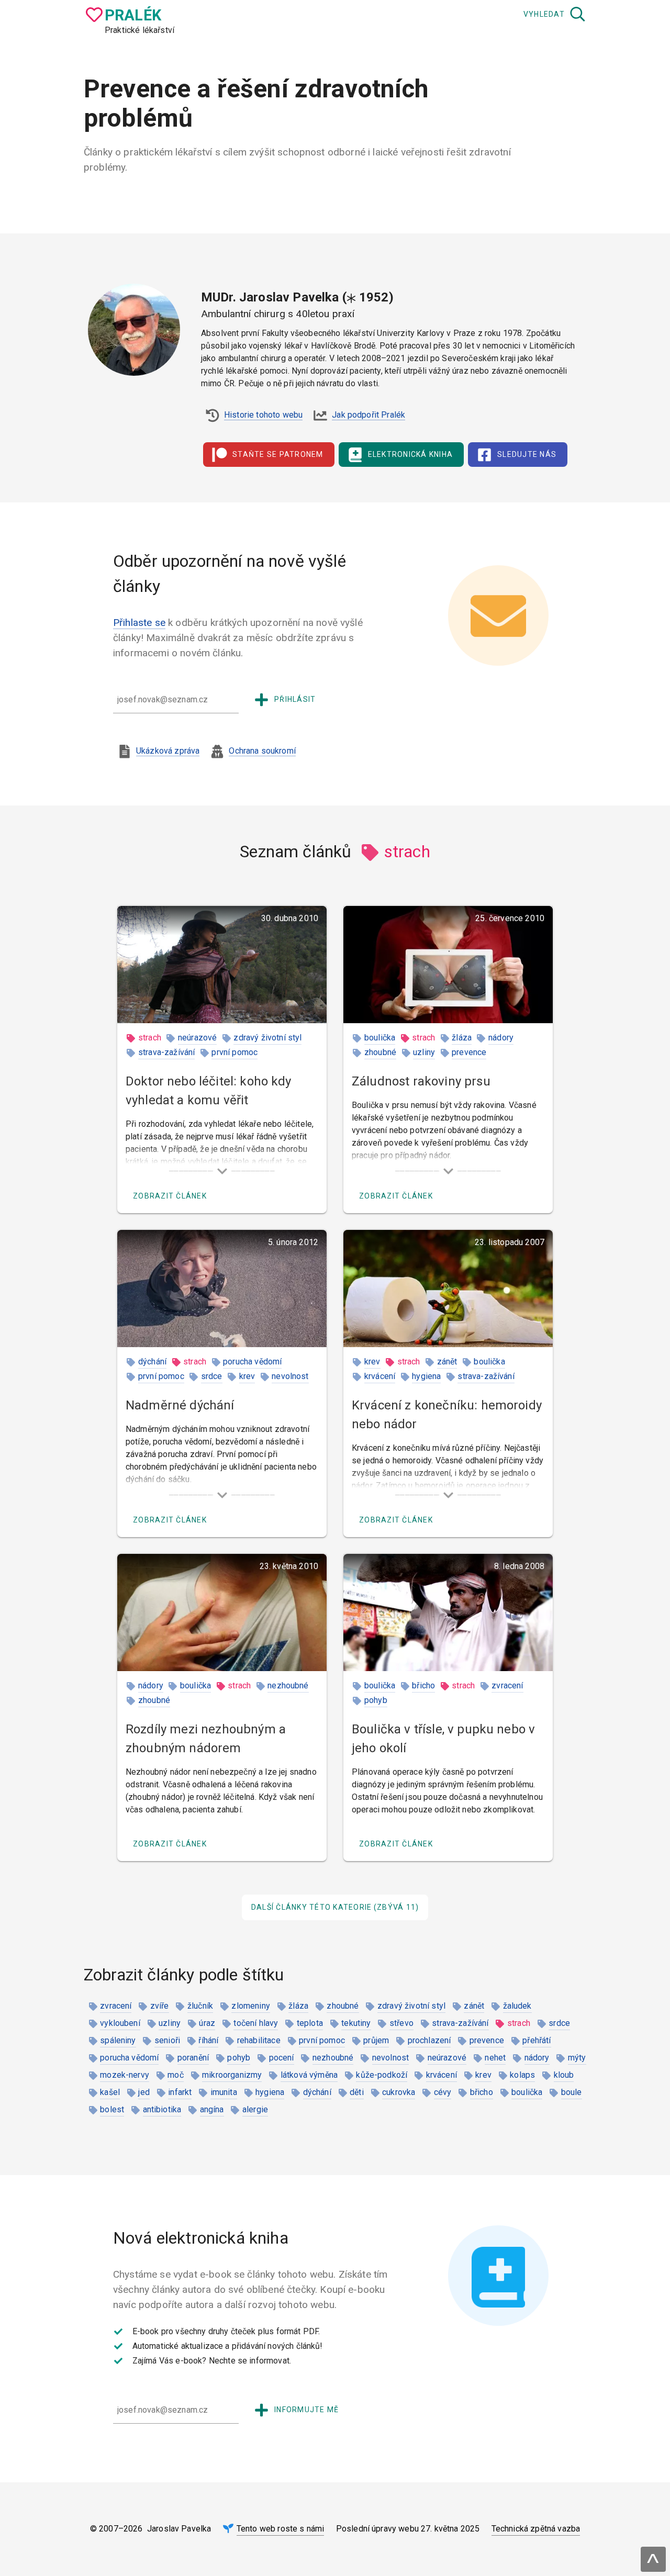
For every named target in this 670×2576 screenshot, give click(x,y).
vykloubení (120, 2023)
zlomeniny (250, 2006)
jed (144, 2092)
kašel (110, 2092)
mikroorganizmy (232, 2075)
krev (247, 1376)
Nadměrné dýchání (180, 1405)
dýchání (152, 1362)
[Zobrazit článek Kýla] (448, 1612)
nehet (495, 2058)
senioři (167, 2040)
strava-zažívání (166, 1052)
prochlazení (429, 2040)
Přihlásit (295, 699)
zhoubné (380, 1052)
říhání (208, 2040)
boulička (380, 1038)
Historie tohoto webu (263, 415)
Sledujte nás (527, 454)
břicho (423, 1685)
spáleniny (118, 2040)
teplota (310, 2023)
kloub (564, 2075)
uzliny (424, 1052)
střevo (401, 2023)
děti (357, 2092)
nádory (501, 1038)
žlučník (200, 2006)
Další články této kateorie (335, 1907)
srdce (212, 1376)
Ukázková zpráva (168, 751)
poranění (193, 2058)
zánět (447, 1362)
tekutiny (356, 2023)
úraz (207, 2023)
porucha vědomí (252, 1362)
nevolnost (290, 1376)
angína (212, 2109)
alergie (255, 2109)
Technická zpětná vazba (536, 2529)
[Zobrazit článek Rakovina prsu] (448, 965)
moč (175, 2075)
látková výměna (309, 2075)
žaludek (517, 2006)
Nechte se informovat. (250, 2361)
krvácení (380, 1376)
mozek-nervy (125, 2075)
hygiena (426, 1376)
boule (572, 2092)
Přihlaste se (139, 623)
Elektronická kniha (411, 454)
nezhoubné (288, 1685)
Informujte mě (306, 2410)
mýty (577, 2058)
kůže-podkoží (382, 2075)
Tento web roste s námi (281, 2529)
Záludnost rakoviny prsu (421, 1081)
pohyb (376, 1700)
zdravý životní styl (267, 1038)
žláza (462, 1038)
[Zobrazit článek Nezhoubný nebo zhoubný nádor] (222, 1612)
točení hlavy (256, 2023)
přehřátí (537, 2040)
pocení (282, 2058)
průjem (376, 2040)
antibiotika (162, 2109)
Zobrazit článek (170, 1196)
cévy (443, 2092)
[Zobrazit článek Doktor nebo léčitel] (222, 965)
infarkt (180, 2092)
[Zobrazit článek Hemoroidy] (448, 1289)
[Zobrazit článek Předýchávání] (222, 1289)
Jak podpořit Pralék (368, 415)
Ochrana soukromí (262, 751)
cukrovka (399, 2092)
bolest (112, 2109)
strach (150, 1038)
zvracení (507, 1685)
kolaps (522, 2075)
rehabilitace (259, 2040)
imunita (224, 2092)
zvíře (160, 2006)
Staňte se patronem (278, 454)
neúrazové (197, 1038)
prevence (469, 1052)
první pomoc (234, 1052)
